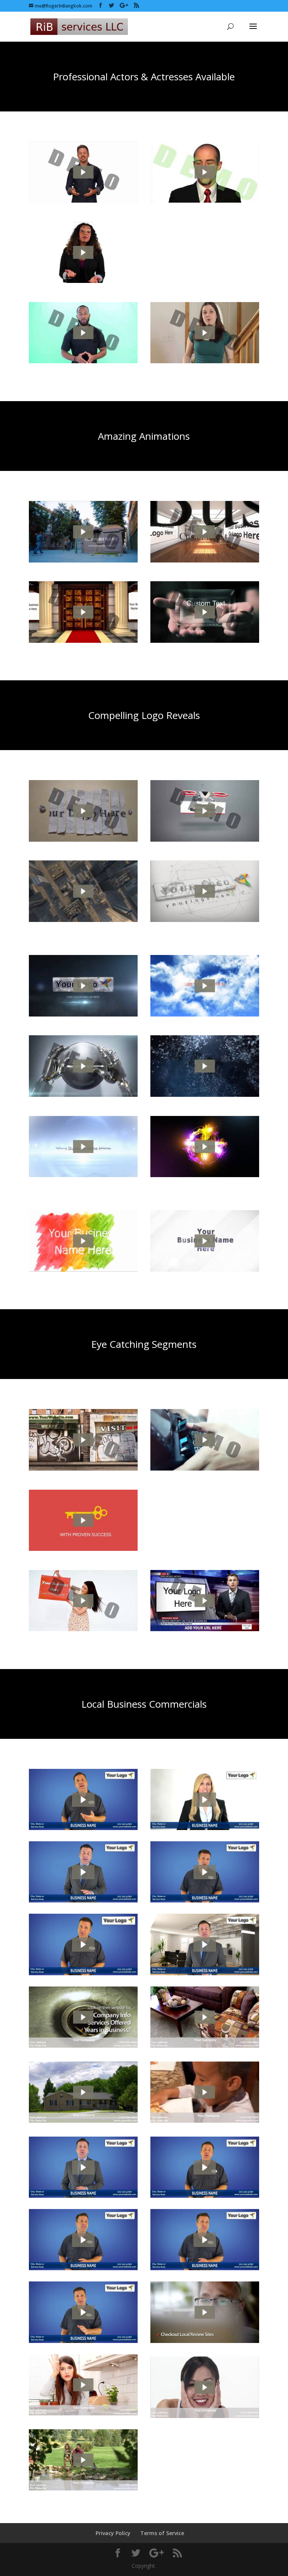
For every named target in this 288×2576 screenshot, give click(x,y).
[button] (83, 1800)
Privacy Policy (113, 2533)
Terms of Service (162, 2533)
